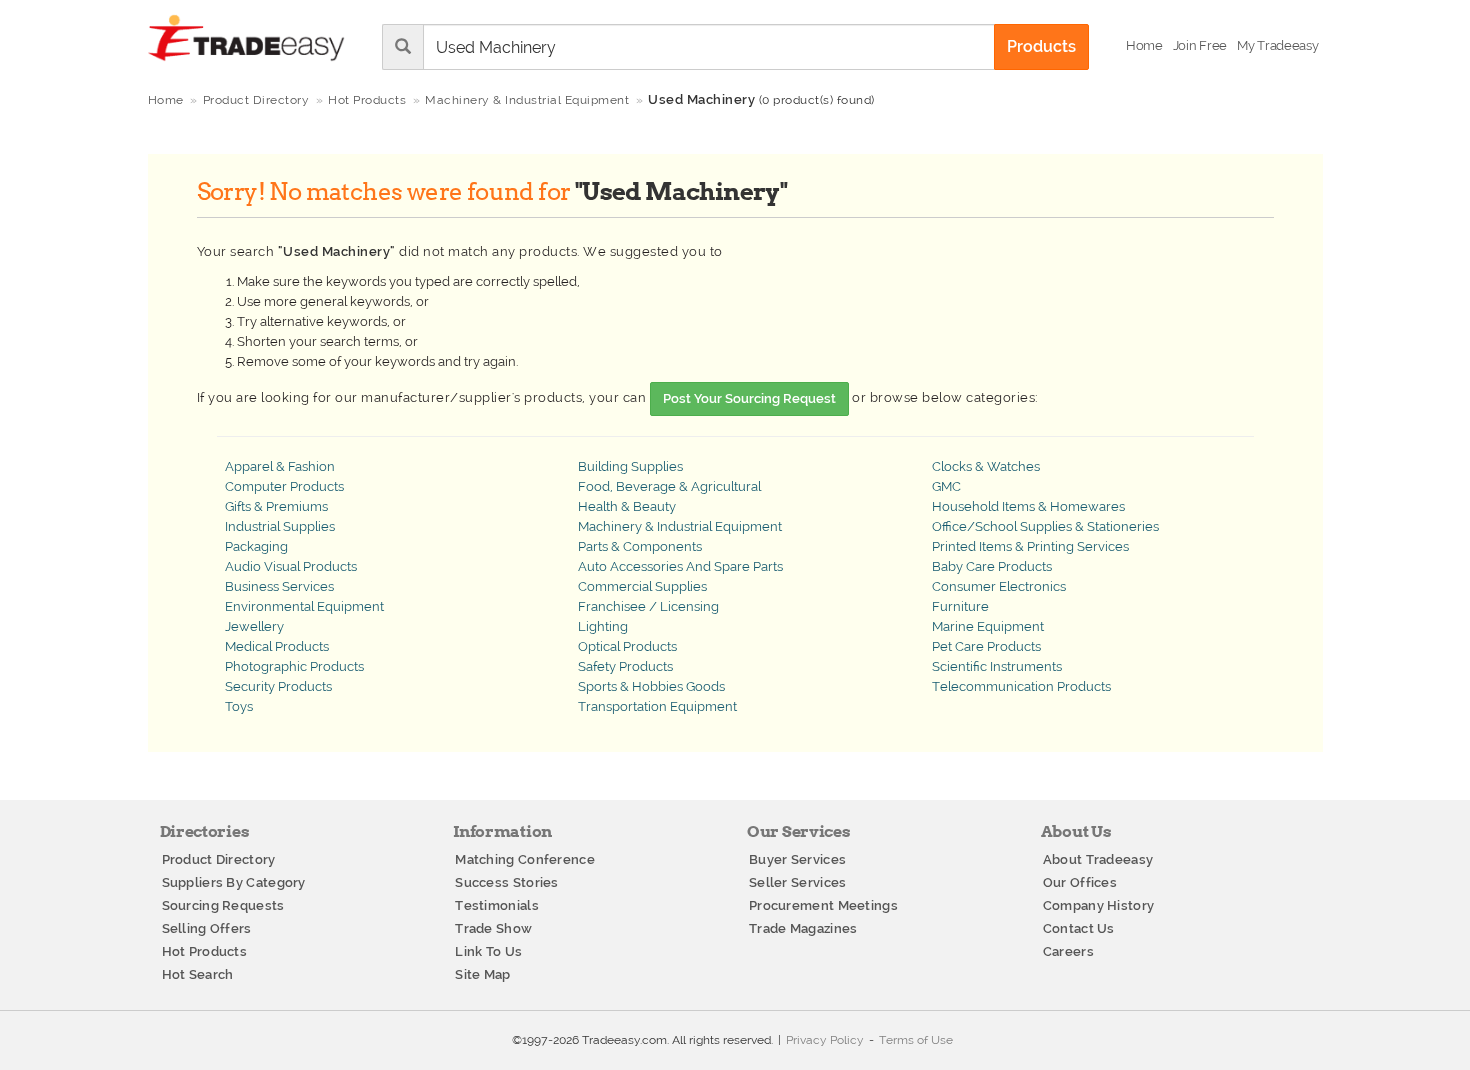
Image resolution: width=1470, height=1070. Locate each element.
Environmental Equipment (304, 606)
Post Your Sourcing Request (749, 398)
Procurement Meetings (823, 905)
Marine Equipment (988, 626)
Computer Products (284, 486)
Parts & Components (640, 546)
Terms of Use (916, 1040)
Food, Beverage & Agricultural (669, 486)
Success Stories (507, 882)
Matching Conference (525, 859)
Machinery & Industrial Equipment (680, 526)
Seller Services (798, 882)
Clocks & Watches (986, 466)
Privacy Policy (825, 1040)
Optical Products (627, 646)
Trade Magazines (803, 928)
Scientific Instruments (997, 666)
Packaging (256, 546)
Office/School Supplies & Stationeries (1045, 526)
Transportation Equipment (657, 706)
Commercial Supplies (642, 586)
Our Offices (1080, 882)
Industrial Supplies (280, 526)
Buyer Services (797, 859)
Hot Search (198, 974)
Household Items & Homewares (1028, 506)
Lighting (603, 626)
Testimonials (497, 905)
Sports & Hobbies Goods (651, 686)
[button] (1277, 46)
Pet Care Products (986, 646)
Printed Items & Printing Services (1030, 546)
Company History (1099, 905)
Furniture (960, 606)
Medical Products (277, 646)
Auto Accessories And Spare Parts (680, 566)
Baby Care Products (992, 566)
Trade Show (493, 928)
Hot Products (205, 951)
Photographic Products (294, 666)
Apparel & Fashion (280, 466)
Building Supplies (630, 466)
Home (166, 100)
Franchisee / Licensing (648, 606)
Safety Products (625, 666)
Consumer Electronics (999, 586)
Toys (239, 706)
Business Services (279, 586)
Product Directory (219, 859)
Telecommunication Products (1021, 686)
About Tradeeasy (1098, 859)
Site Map (482, 974)
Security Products (278, 686)
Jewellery (254, 626)
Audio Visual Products (291, 566)
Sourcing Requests (223, 905)
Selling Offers (207, 928)
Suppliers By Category (234, 882)
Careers (1068, 951)
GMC (946, 486)
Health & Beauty (627, 506)
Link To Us (488, 951)
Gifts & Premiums (276, 506)
